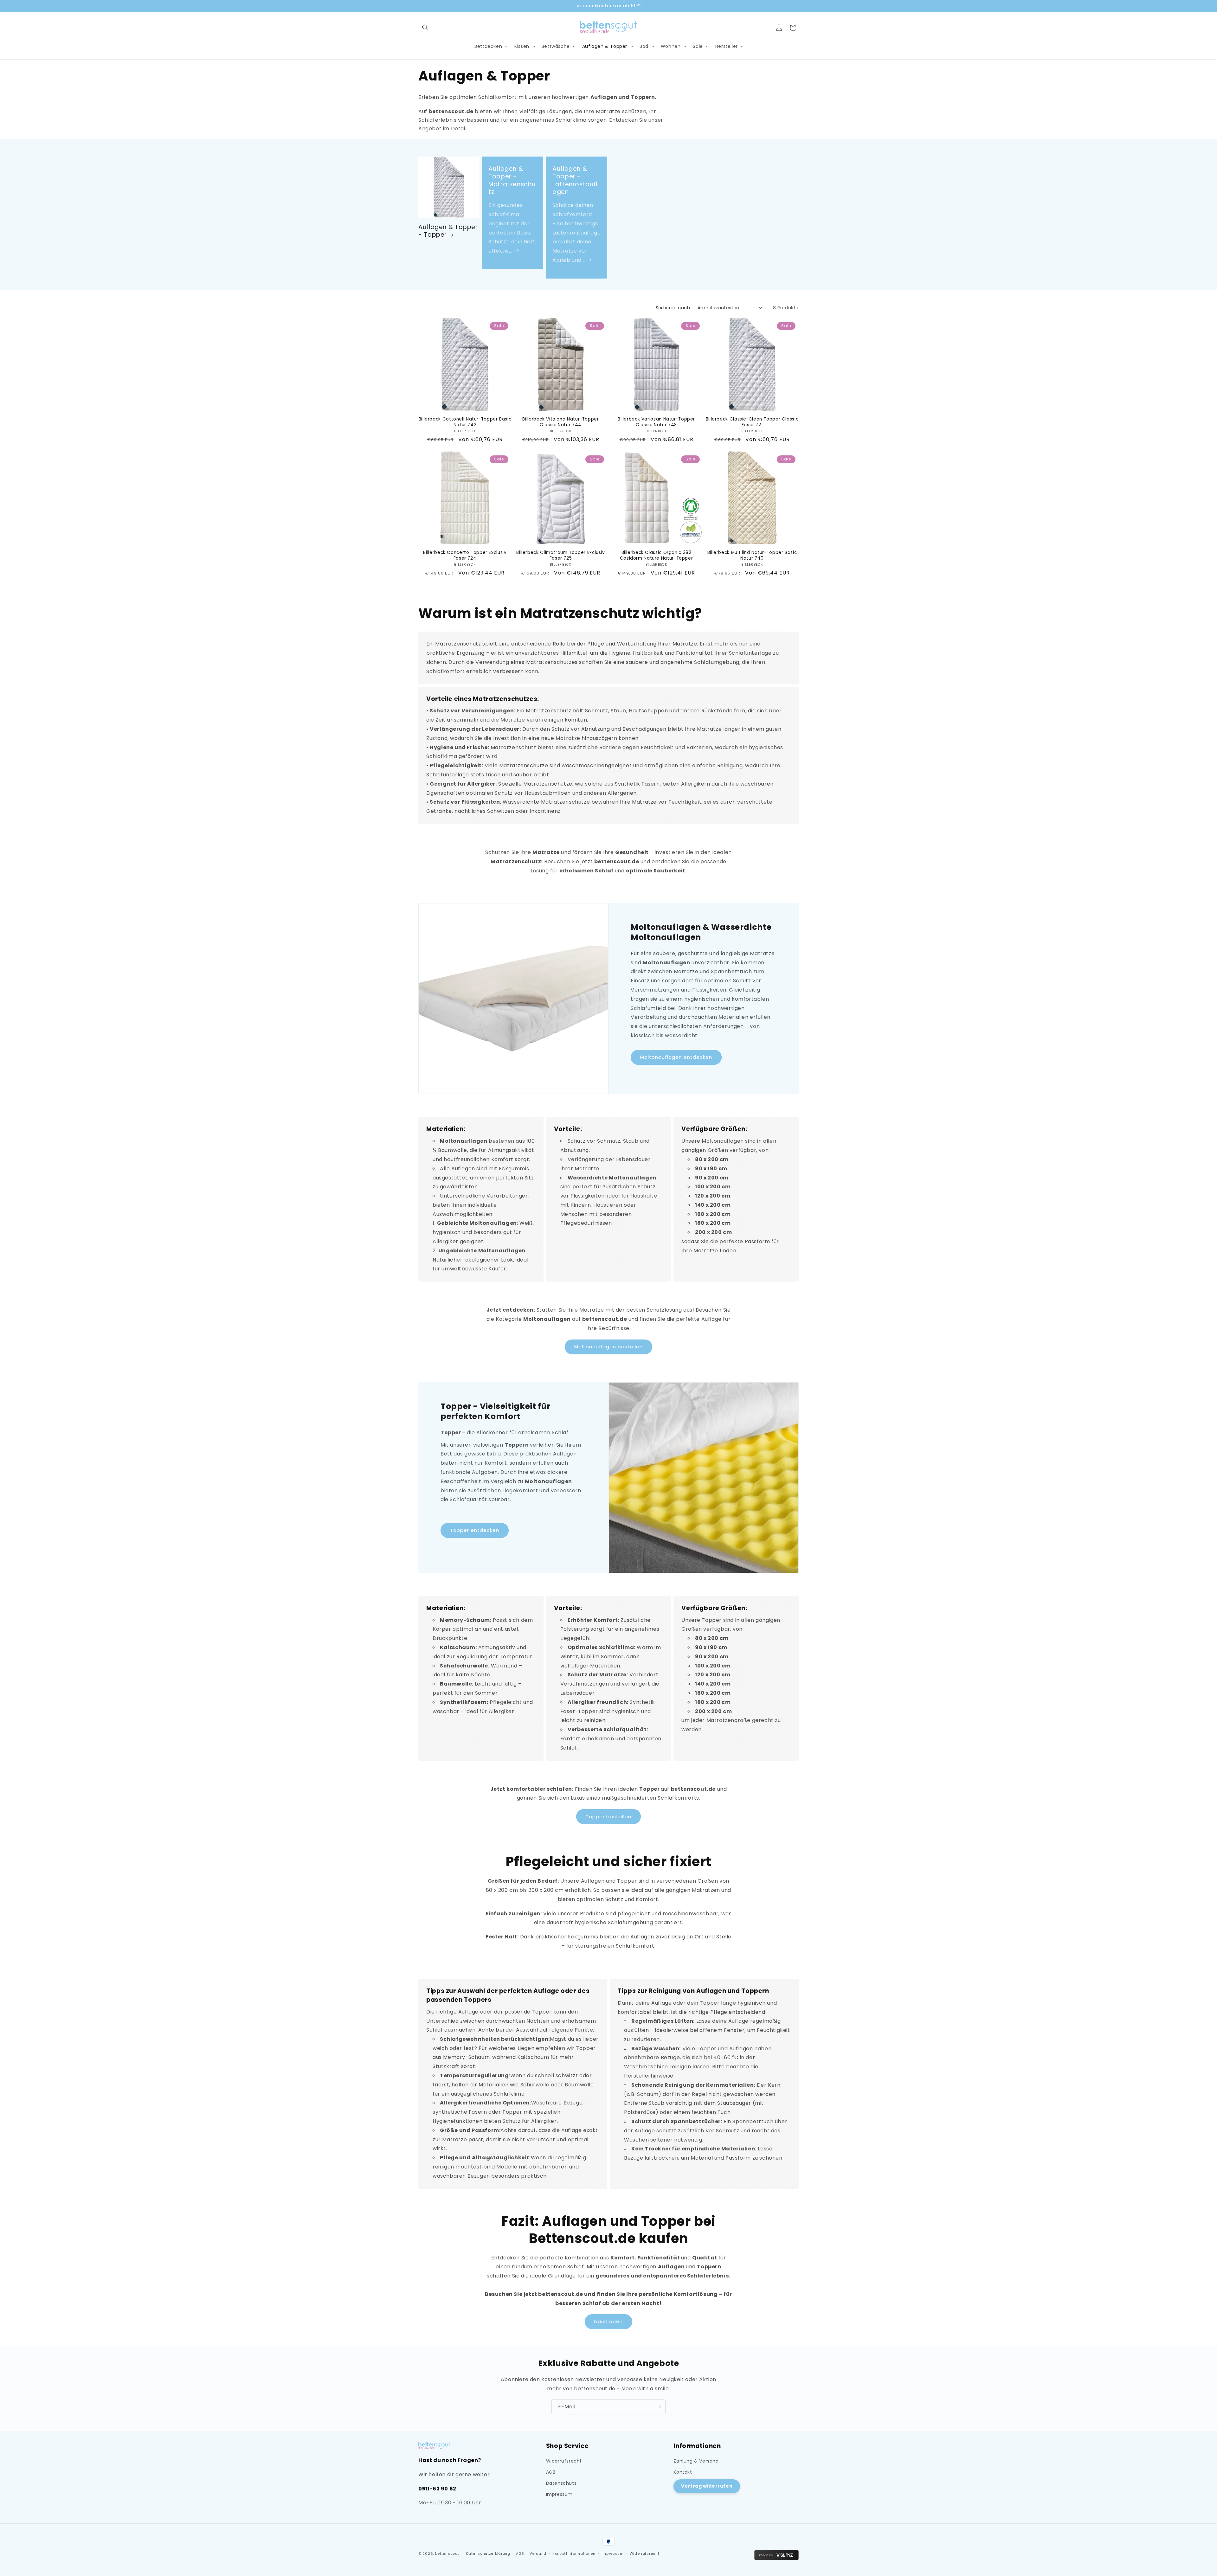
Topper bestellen (608, 1817)
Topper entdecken (475, 1530)
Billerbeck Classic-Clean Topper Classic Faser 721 (752, 422)
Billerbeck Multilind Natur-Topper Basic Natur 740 (752, 555)
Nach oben (608, 2322)
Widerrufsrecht (564, 2461)
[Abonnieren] (658, 2407)
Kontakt (683, 2472)
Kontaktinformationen (574, 2554)
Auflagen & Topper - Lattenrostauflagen (575, 180)
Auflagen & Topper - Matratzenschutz (512, 180)
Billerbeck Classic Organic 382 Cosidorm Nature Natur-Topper (657, 555)
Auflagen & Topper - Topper (448, 231)
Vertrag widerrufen (707, 2486)
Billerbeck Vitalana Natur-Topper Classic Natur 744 (560, 422)
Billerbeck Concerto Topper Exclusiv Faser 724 (465, 555)
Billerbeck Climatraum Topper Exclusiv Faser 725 (560, 555)
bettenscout (447, 2554)
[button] (425, 28)
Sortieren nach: (673, 308)
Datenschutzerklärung (488, 2554)
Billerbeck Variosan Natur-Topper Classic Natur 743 (656, 422)
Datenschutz (561, 2483)
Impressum (559, 2494)
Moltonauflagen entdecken (676, 1057)
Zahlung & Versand (696, 2461)
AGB (551, 2472)
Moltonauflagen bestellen (608, 1347)
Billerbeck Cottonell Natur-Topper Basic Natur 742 (465, 422)
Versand (538, 2554)
